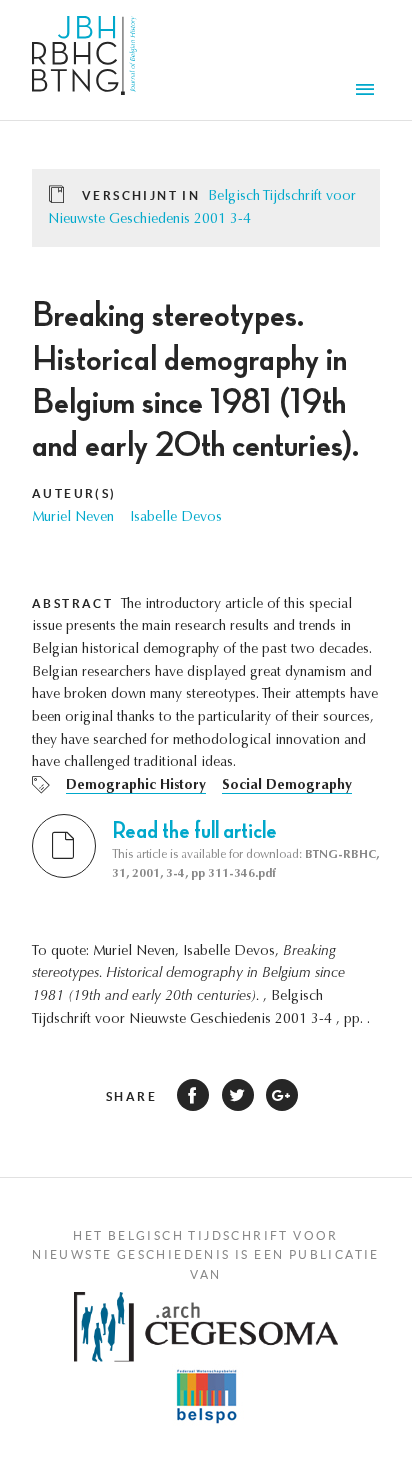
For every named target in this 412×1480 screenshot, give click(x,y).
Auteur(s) (74, 493)
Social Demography (287, 786)
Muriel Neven (73, 518)
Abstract (72, 603)
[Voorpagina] (84, 60)
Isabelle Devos (176, 518)
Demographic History (136, 786)
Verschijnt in (141, 195)
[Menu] (368, 92)
